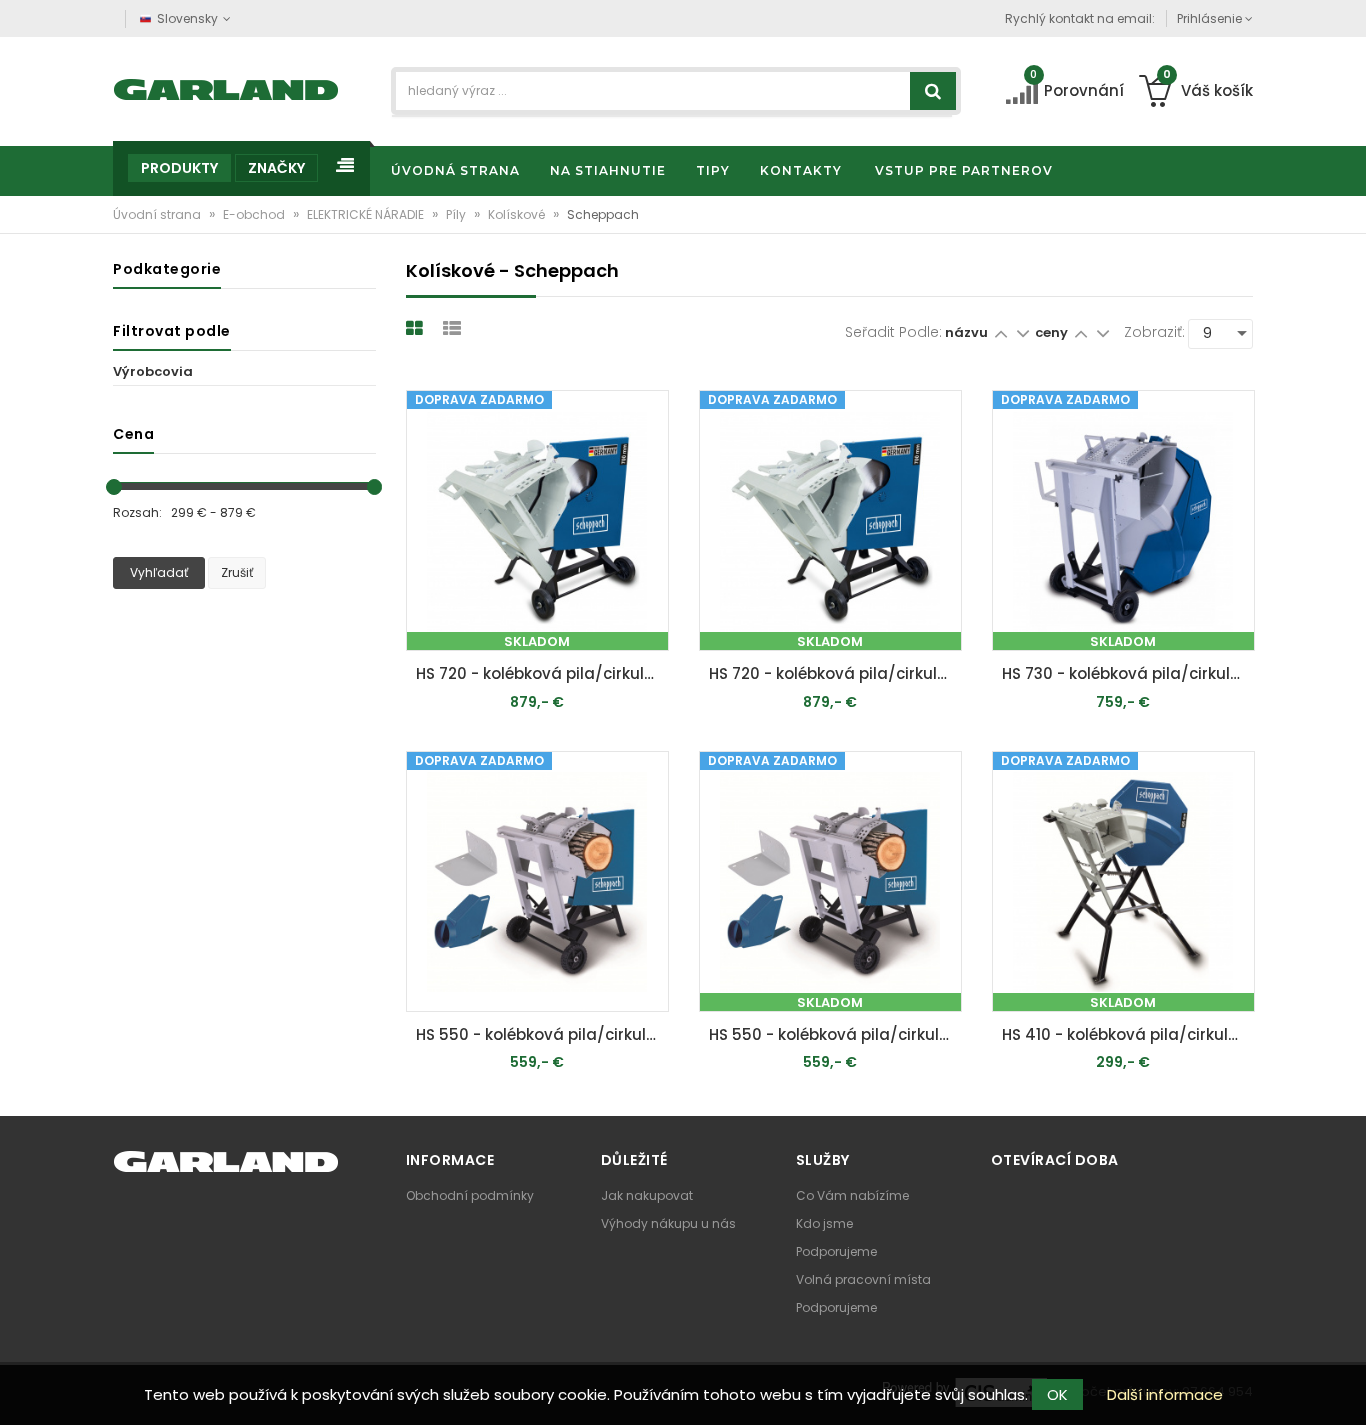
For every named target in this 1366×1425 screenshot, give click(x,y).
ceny (1053, 332)
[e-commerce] (226, 87)
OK (1057, 1394)
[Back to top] (1345, 1389)
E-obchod (255, 214)
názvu (966, 332)
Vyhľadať (159, 572)
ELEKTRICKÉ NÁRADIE (367, 214)
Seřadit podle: (893, 332)
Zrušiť (237, 572)
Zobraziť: (1154, 332)
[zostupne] (1022, 332)
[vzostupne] (1000, 332)
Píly (457, 214)
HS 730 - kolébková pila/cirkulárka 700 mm (1128, 673)
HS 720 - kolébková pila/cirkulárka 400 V (542, 673)
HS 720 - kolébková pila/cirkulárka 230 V (835, 673)
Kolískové (518, 214)
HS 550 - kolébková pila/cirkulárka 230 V (542, 1034)
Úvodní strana (158, 214)
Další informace (1165, 1394)
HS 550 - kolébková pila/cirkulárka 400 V (835, 1034)
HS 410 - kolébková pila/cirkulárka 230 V (1128, 1034)
